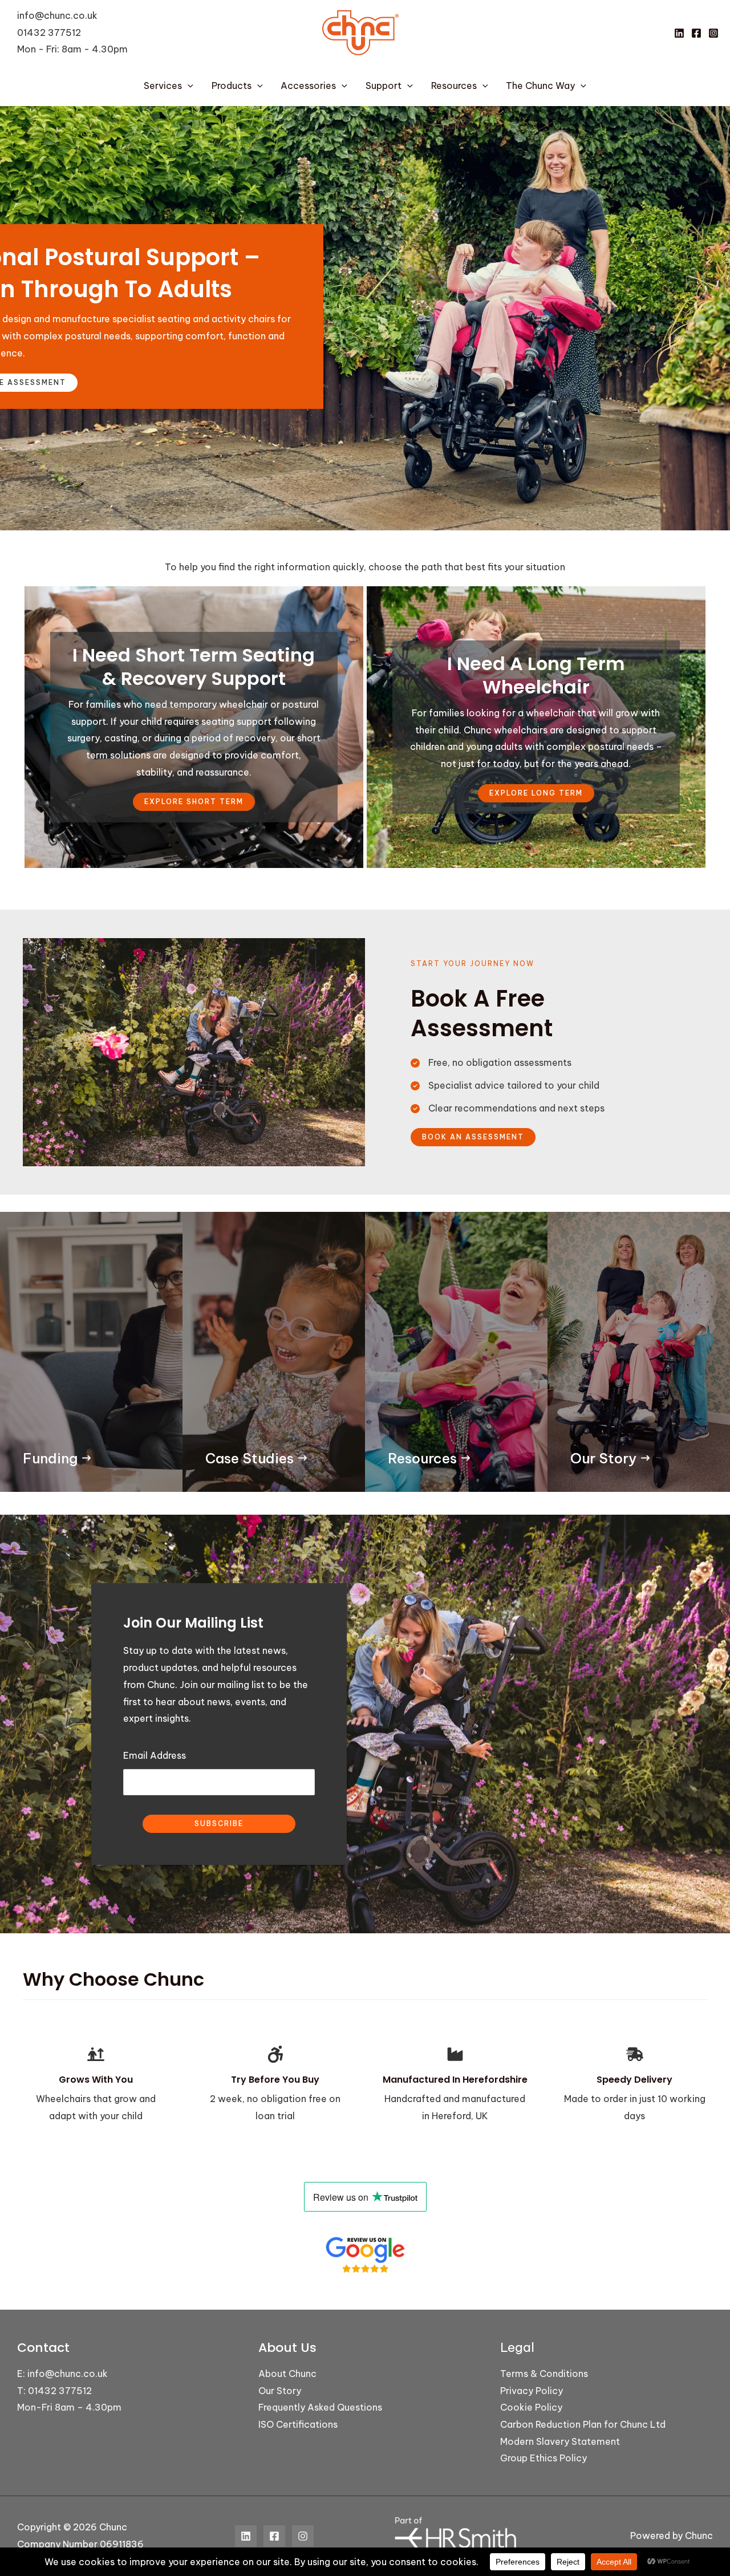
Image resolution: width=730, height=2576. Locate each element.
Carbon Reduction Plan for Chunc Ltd (583, 2424)
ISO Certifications (298, 2424)
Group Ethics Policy (544, 2458)
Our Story (280, 2391)
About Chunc (287, 2374)
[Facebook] (696, 33)
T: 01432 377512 (54, 2391)
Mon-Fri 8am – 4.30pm (69, 2407)
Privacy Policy (532, 2391)
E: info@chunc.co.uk (62, 2374)
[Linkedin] (679, 33)
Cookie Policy (531, 2407)
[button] (188, 86)
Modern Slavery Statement (560, 2441)
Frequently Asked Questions (320, 2407)
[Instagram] (713, 33)
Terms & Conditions (544, 2374)
